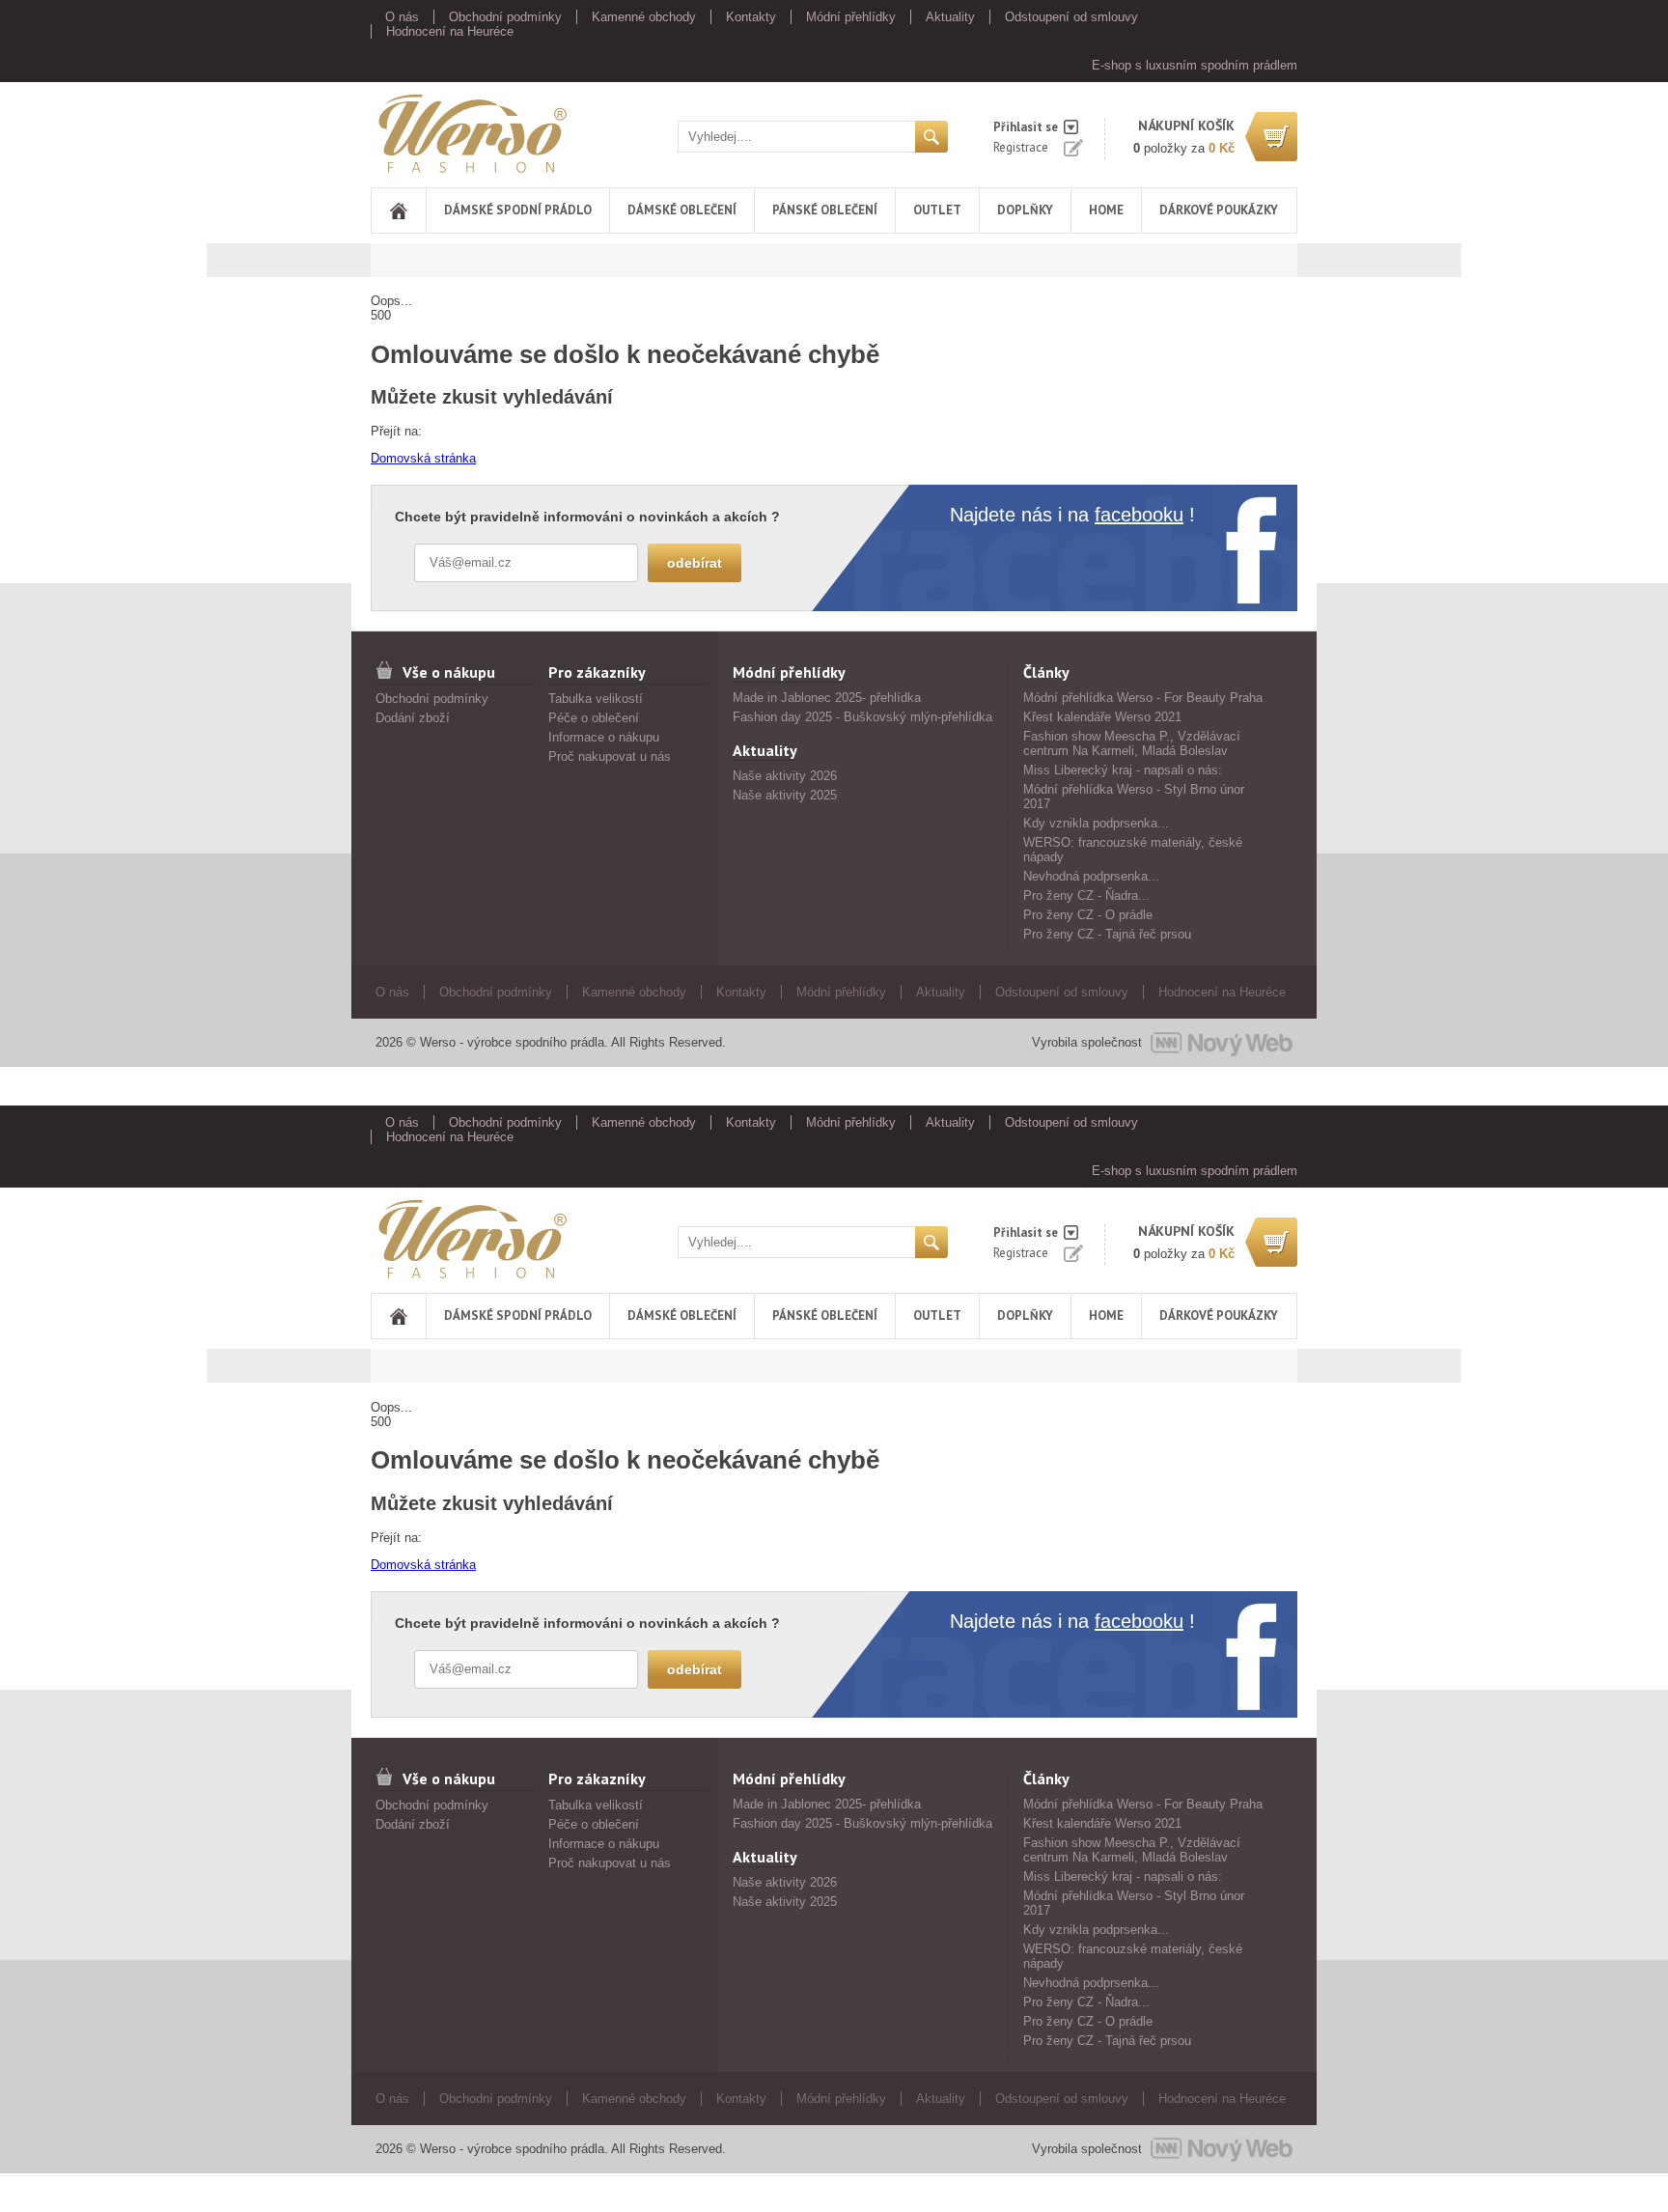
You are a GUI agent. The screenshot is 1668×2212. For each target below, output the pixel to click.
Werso (389, 130)
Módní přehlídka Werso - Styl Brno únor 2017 (1134, 797)
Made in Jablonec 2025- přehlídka (827, 698)
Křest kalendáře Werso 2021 (1102, 717)
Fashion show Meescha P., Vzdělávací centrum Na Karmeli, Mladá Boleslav (1132, 743)
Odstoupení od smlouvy (1071, 17)
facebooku (1139, 515)
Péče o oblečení (594, 718)
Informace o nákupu (604, 737)
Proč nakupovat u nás (610, 756)
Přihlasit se (1026, 127)
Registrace (1021, 147)
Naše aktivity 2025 (785, 795)
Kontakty (751, 17)
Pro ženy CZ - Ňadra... (1086, 896)
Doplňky (1025, 210)
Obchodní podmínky (505, 17)
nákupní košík (1186, 126)
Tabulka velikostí (596, 699)
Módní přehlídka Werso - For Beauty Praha (1143, 698)
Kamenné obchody (644, 17)
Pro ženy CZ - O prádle (1088, 915)
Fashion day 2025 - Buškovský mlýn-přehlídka (862, 717)
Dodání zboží (413, 718)
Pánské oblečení (825, 210)
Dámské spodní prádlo (518, 210)
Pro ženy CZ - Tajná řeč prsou (1107, 934)
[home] (399, 210)
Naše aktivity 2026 (785, 776)
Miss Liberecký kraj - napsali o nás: (1123, 770)
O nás (402, 17)
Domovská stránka (423, 458)
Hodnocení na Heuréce (450, 31)
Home (1106, 210)
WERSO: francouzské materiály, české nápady (1133, 850)
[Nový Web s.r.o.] (1222, 1043)
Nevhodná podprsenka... (1091, 876)
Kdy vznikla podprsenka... (1096, 823)
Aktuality (950, 17)
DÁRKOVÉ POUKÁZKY (1219, 210)
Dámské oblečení (682, 210)
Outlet (937, 210)
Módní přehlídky (851, 17)
